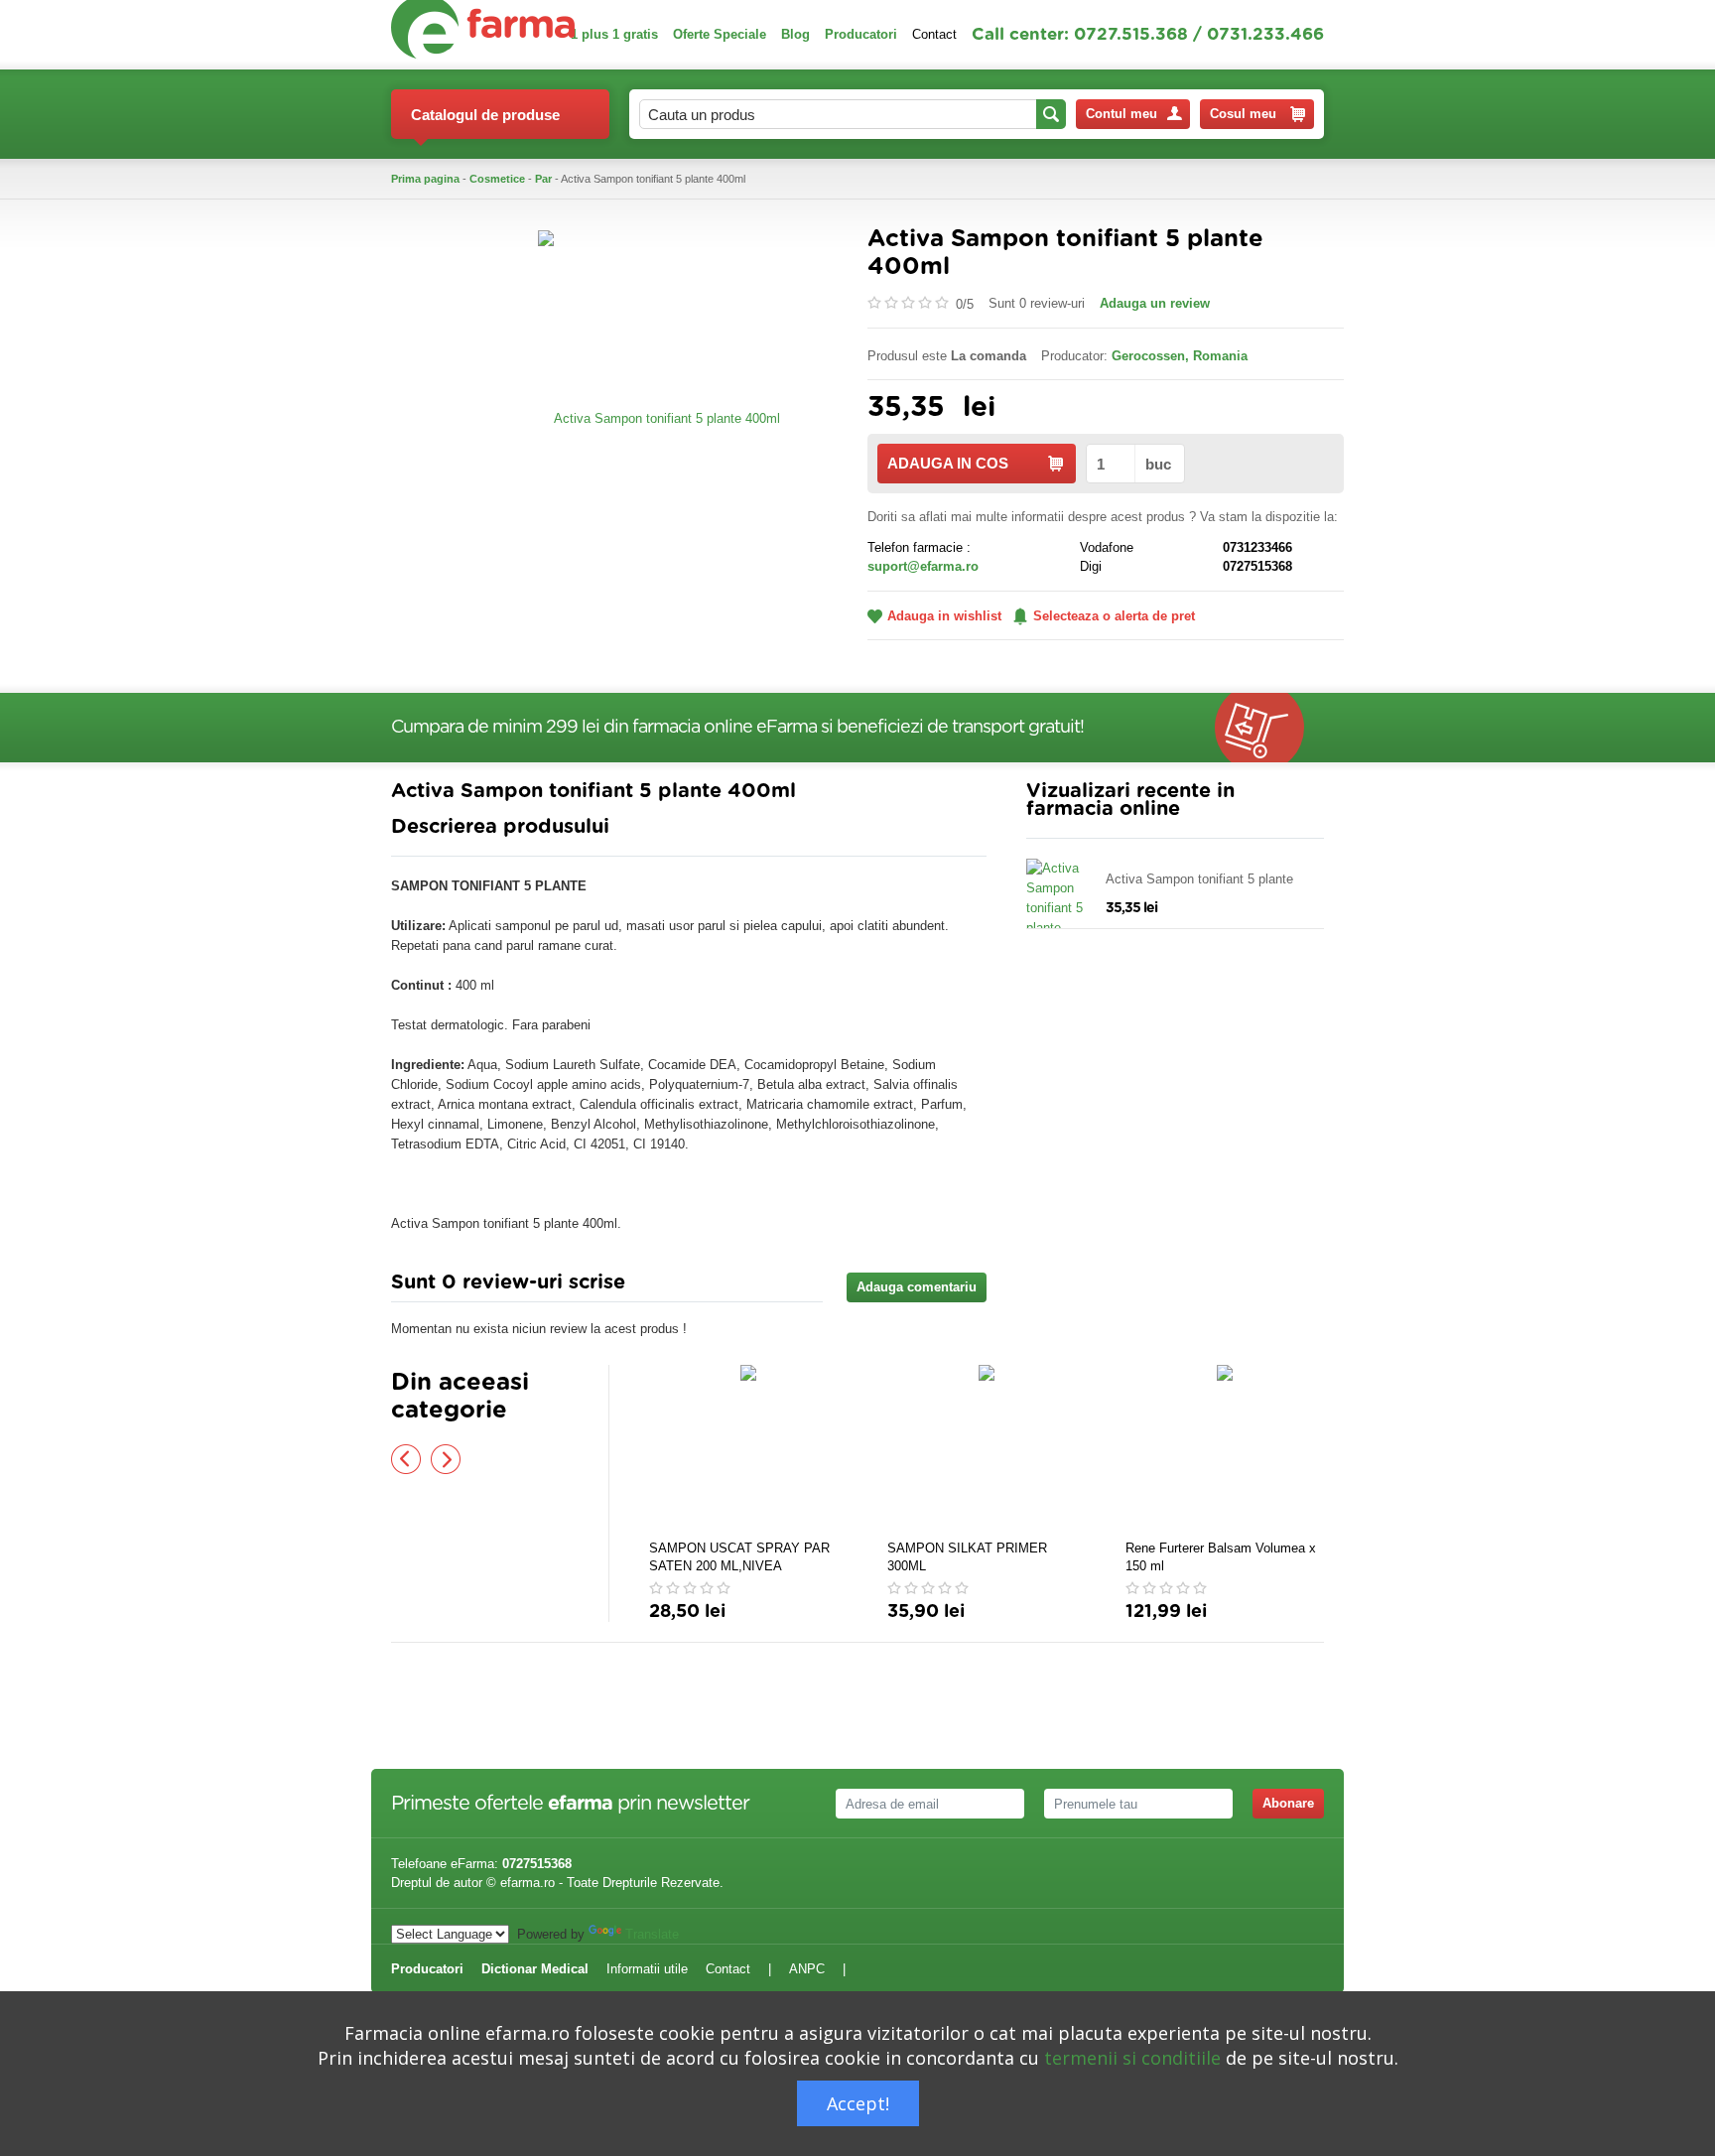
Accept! (858, 2103)
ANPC (807, 1969)
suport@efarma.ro (923, 566)
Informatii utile (647, 1969)
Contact (934, 34)
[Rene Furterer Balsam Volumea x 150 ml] (1225, 1449)
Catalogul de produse (485, 115)
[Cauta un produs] (1051, 114)
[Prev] (406, 1459)
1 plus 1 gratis (614, 34)
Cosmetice (497, 179)
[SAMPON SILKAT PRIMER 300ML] (987, 1449)
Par (543, 179)
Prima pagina (425, 179)
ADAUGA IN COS (948, 463)
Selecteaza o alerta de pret (1114, 616)
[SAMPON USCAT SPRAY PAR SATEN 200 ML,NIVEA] (748, 1449)
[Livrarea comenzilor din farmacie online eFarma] (1269, 728)
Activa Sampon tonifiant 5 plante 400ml (1199, 880)
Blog (795, 34)
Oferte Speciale (720, 34)
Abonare (1288, 1803)
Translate (652, 1934)
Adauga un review (1155, 303)
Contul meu (1121, 114)
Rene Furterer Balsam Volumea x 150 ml (1221, 1557)
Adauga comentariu (917, 1287)
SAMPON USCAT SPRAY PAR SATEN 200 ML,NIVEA (739, 1557)
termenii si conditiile (1132, 2058)
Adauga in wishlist (944, 616)
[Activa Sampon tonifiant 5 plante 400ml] (659, 417)
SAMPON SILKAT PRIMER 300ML (967, 1557)
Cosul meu (1243, 114)
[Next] (446, 1459)
